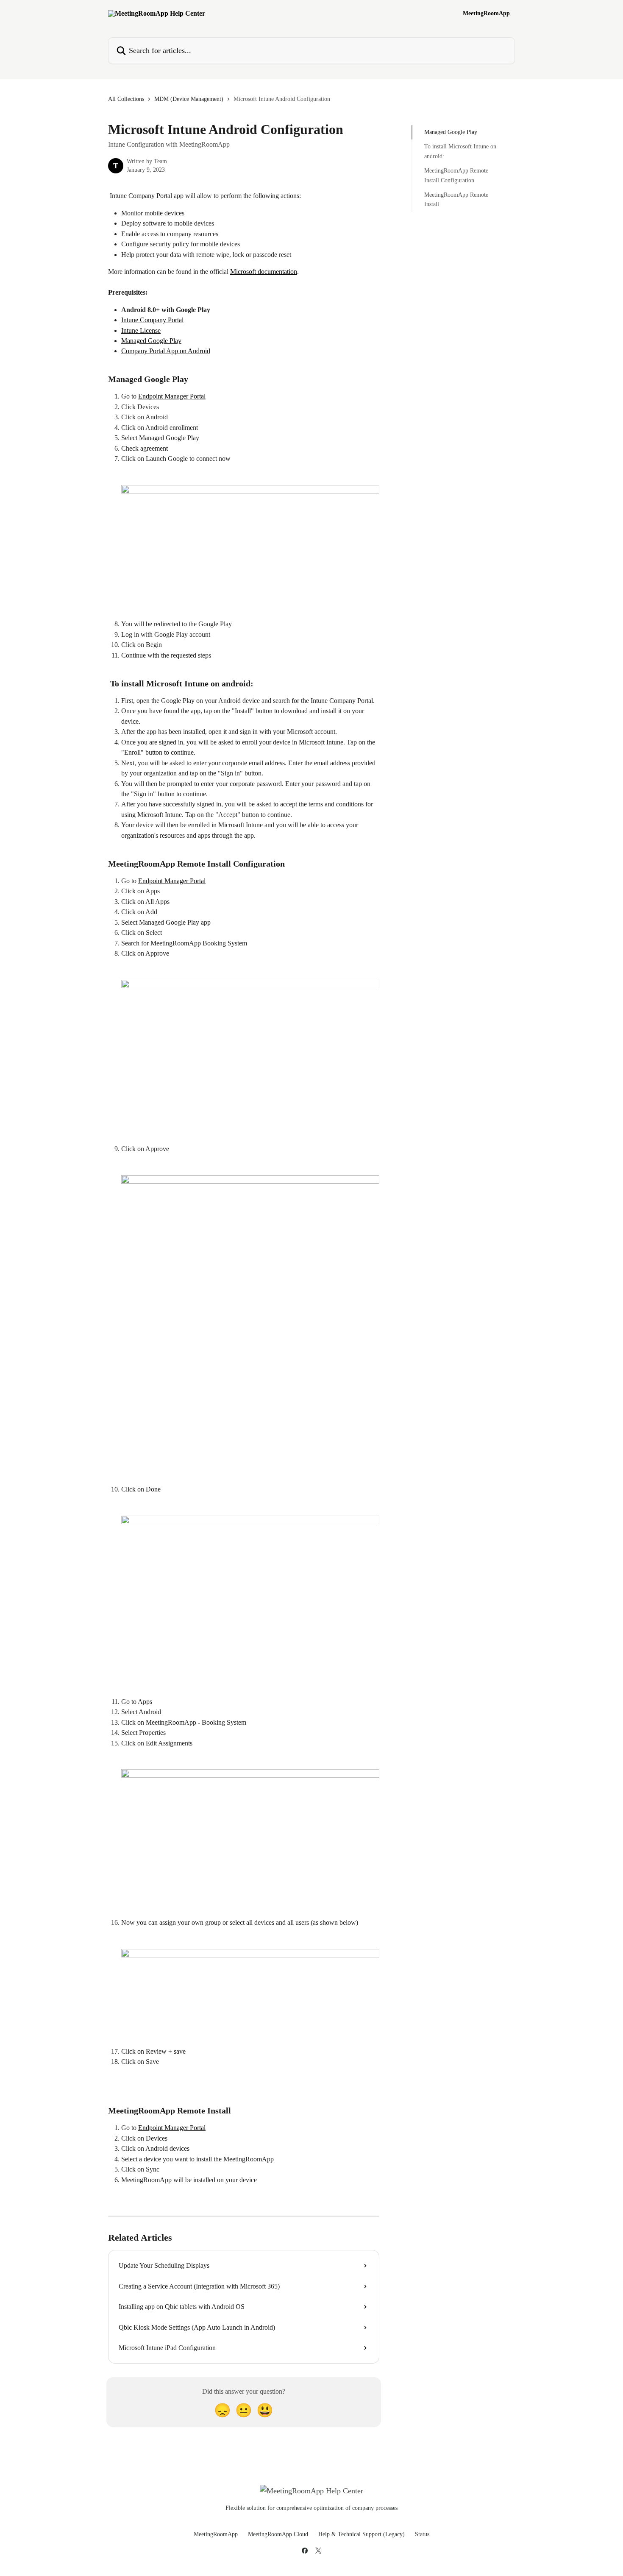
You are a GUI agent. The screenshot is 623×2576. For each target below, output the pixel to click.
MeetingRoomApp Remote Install (456, 199)
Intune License (141, 330)
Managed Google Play (151, 341)
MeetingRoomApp (486, 14)
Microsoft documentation (264, 272)
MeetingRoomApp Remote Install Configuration (456, 175)
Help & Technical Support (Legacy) (362, 2534)
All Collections (126, 99)
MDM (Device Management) (189, 99)
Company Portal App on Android (166, 351)
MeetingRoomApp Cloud (278, 2534)
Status (422, 2534)
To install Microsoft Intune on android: (460, 151)
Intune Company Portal (152, 320)
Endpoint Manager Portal (172, 396)
